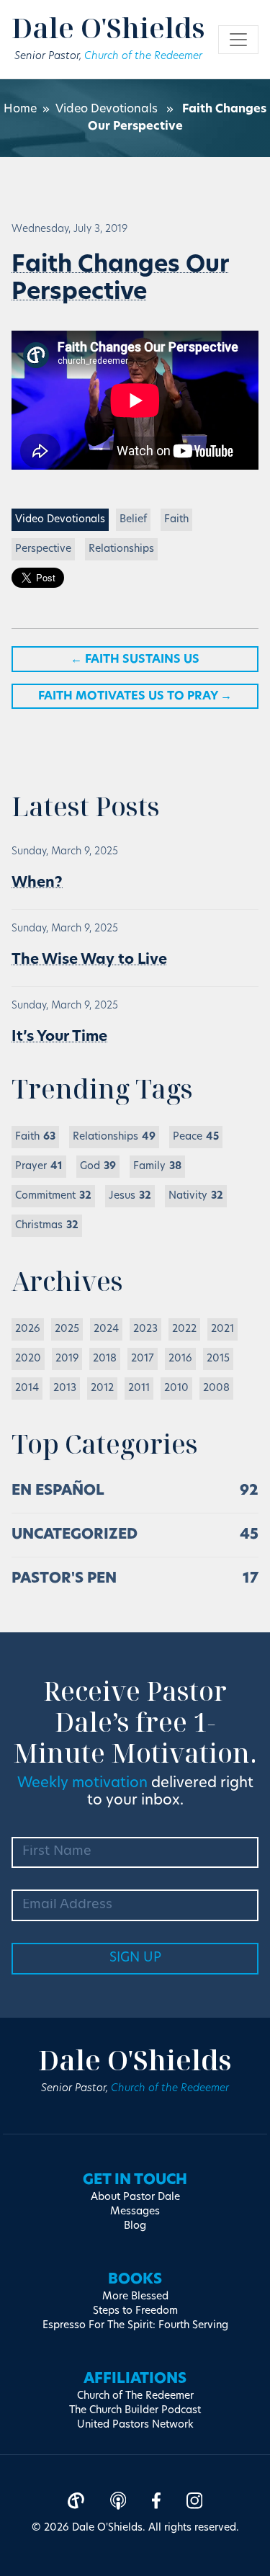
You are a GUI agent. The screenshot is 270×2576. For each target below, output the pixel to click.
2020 (28, 1359)
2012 (102, 1388)
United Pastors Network (135, 2425)
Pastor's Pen (64, 1579)
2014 (27, 1388)
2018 (105, 1359)
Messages (135, 2212)
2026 (28, 1329)
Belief (133, 520)
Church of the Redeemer (143, 57)
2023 (145, 1329)
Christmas (47, 1226)
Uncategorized (75, 1535)
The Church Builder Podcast (135, 2411)
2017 (143, 1359)
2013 (65, 1388)
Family (157, 1167)
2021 (222, 1329)
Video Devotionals (107, 109)
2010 (176, 1388)
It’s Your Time (59, 1037)
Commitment (53, 1196)
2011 (139, 1388)
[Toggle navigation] (238, 40)
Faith (176, 520)
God (98, 1167)
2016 (180, 1359)
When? (37, 883)
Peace (196, 1137)
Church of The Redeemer (135, 2396)
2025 (67, 1329)
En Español (58, 1491)
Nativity (196, 1196)
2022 (184, 1329)
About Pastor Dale (135, 2197)
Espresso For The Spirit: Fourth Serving (135, 2326)
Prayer (39, 1167)
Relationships (121, 549)
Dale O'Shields (108, 27)
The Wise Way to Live (89, 960)
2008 (216, 1388)
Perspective (43, 549)
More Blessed (135, 2297)
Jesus (130, 1196)
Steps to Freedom (135, 2311)
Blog (135, 2226)
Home (20, 109)
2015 (218, 1359)
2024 (106, 1329)
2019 (67, 1359)
